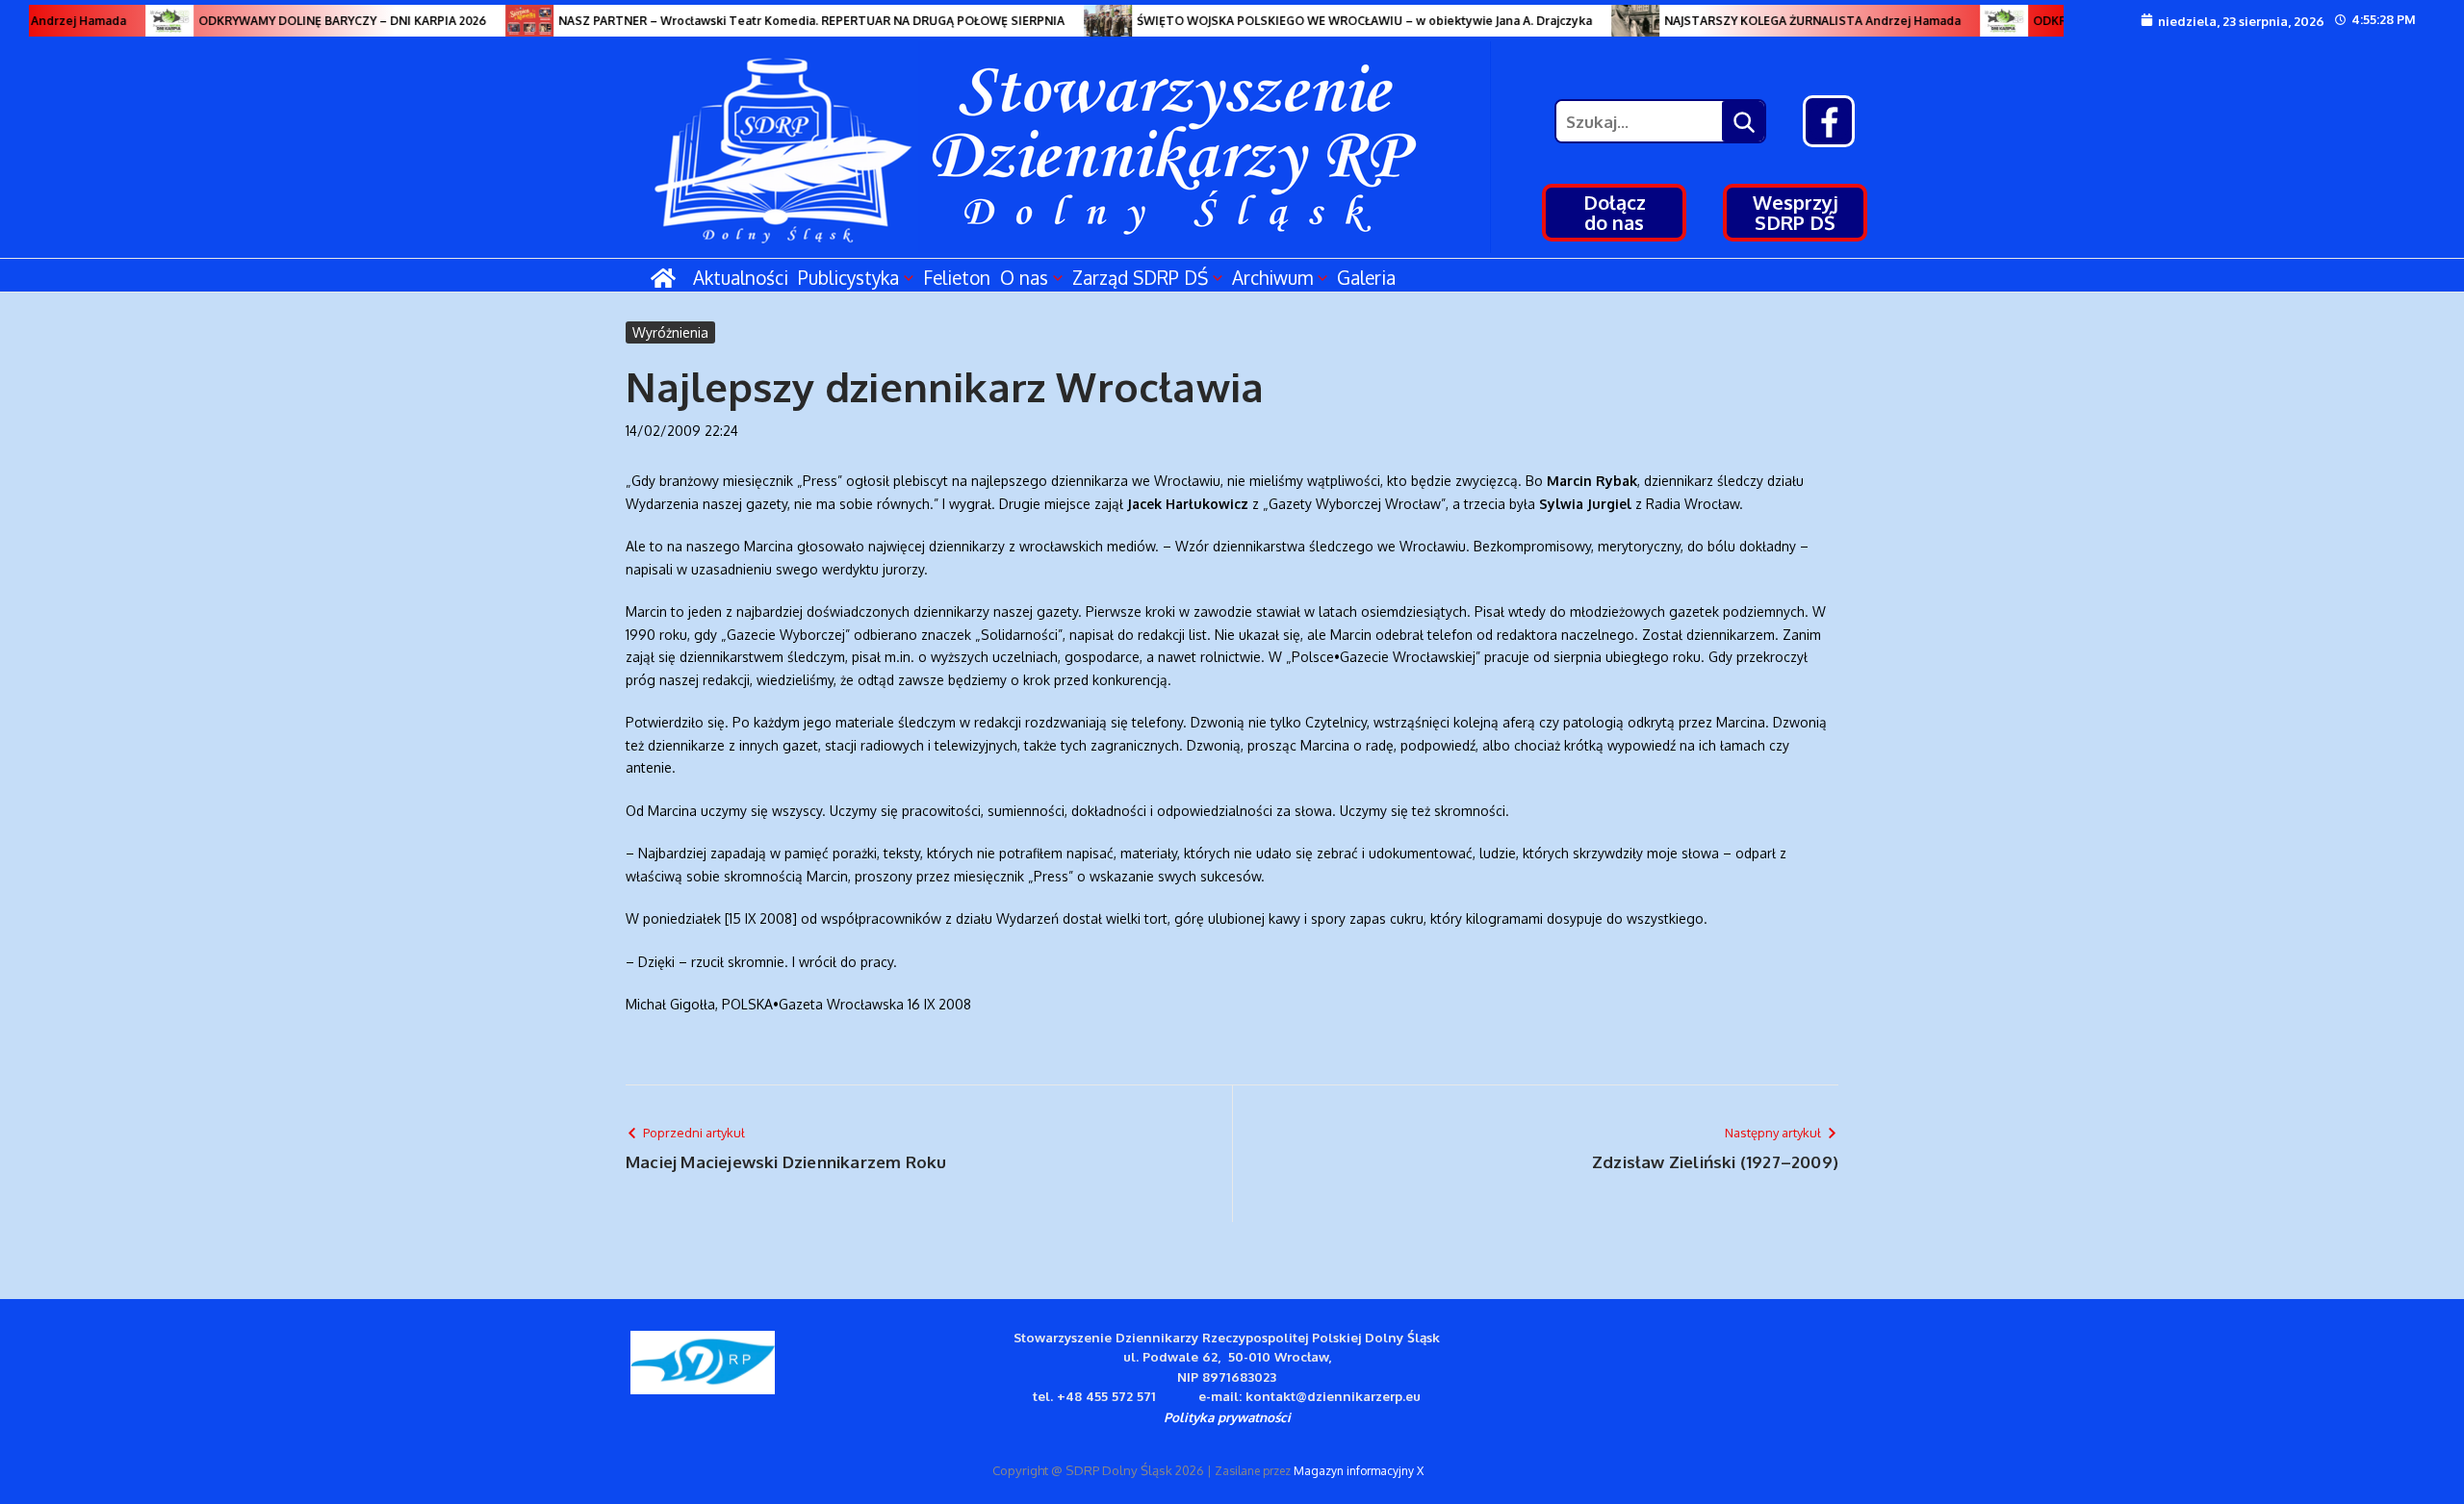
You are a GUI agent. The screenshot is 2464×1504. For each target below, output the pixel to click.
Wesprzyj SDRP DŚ (1796, 212)
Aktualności (741, 277)
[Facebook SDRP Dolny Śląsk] (1829, 121)
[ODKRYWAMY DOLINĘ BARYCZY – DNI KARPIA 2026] (147, 21)
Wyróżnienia (670, 332)
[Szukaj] (1743, 121)
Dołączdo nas (1615, 212)
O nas (1024, 277)
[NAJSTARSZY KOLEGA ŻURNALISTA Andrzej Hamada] (1613, 21)
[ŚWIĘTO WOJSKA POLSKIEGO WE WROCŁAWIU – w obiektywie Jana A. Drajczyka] (1086, 21)
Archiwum (1272, 277)
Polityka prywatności (1227, 1417)
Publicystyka (848, 277)
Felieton (957, 277)
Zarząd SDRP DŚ (1140, 277)
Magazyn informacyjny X (1359, 1471)
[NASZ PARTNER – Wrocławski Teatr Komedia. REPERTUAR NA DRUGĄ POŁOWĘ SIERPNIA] (507, 21)
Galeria (1366, 277)
